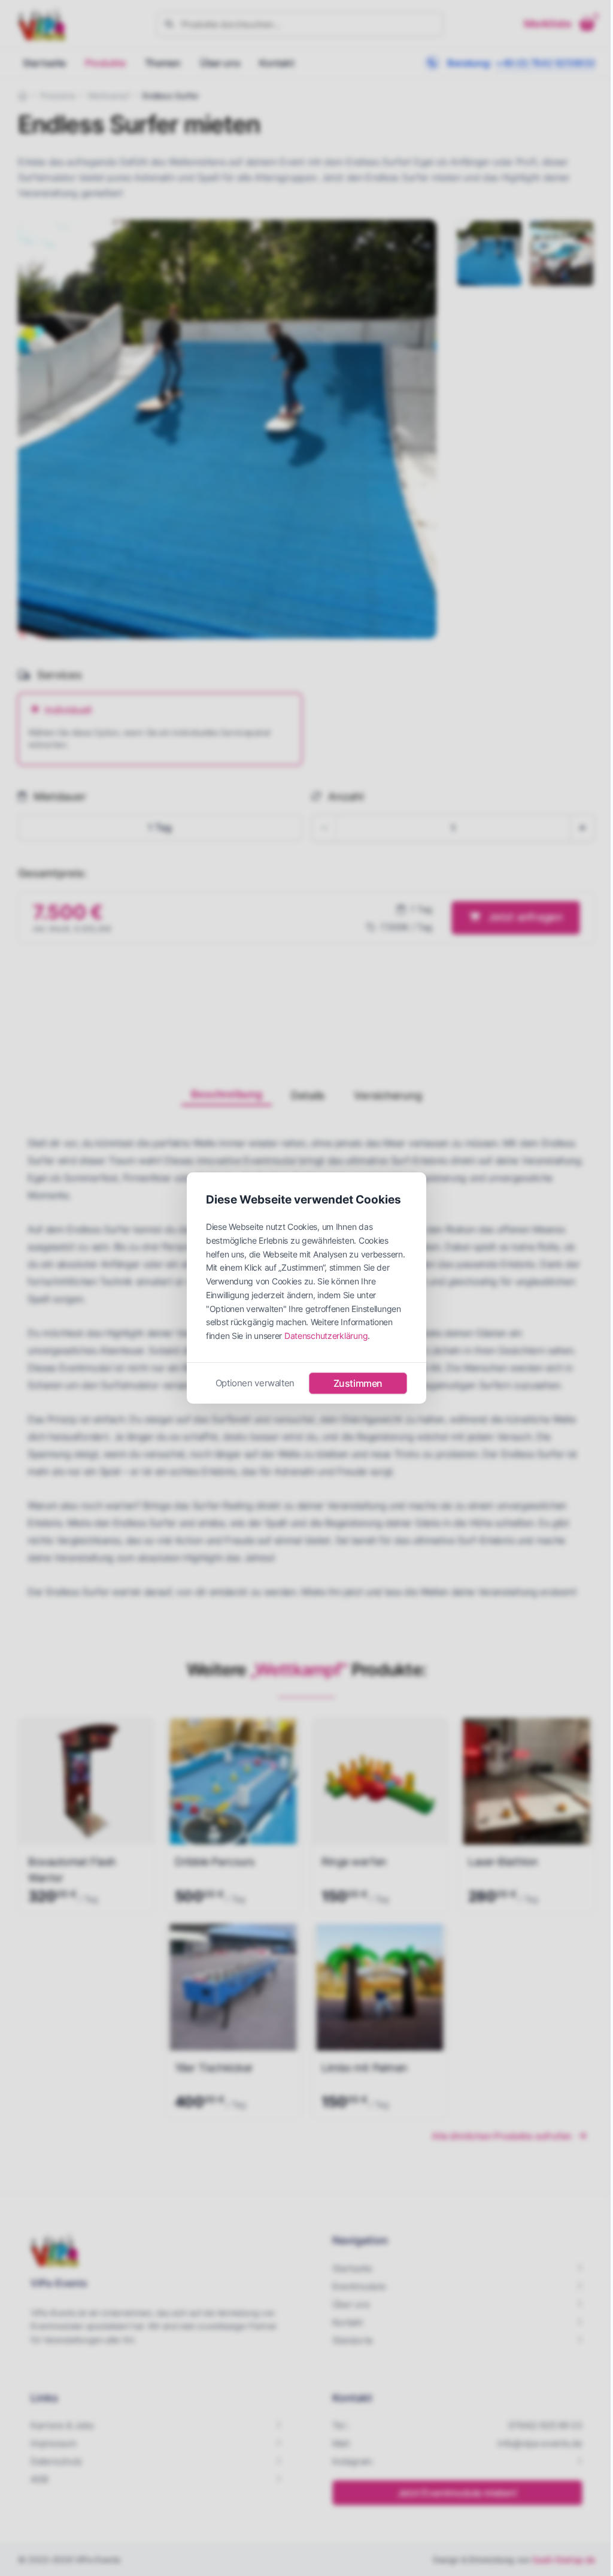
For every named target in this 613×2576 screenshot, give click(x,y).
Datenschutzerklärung (326, 1336)
